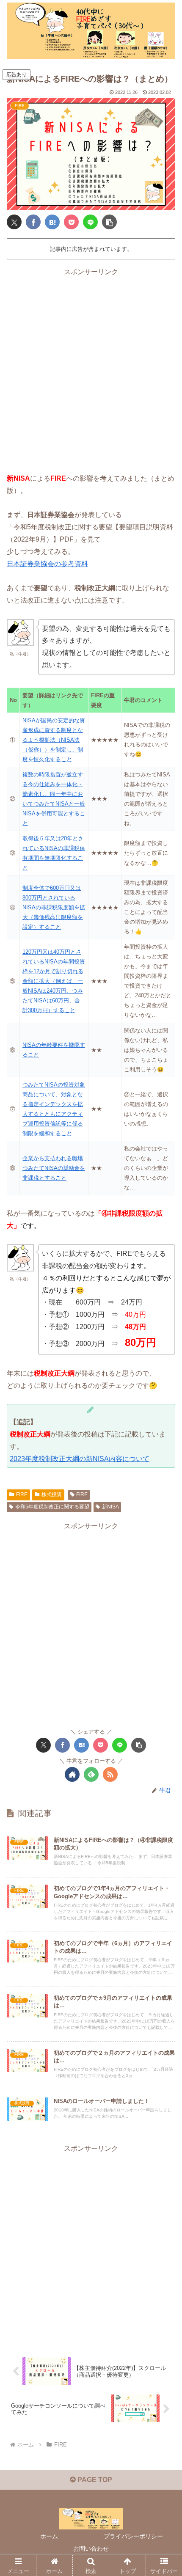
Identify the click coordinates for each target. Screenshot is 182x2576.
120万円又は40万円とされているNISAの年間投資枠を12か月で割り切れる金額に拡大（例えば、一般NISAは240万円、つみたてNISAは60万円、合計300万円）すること (54, 981)
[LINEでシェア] (90, 222)
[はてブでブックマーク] (52, 222)
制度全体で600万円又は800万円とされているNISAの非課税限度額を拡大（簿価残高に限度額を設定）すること (54, 907)
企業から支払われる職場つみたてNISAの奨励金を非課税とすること (54, 1168)
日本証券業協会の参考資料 (47, 564)
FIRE (22, 1494)
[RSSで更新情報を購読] (110, 1774)
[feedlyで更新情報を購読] (91, 1774)
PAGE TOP (94, 2480)
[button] (109, 222)
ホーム (49, 2536)
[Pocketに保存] (71, 222)
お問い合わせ (91, 2548)
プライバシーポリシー (133, 2536)
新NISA (110, 1507)
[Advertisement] (91, 369)
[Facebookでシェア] (33, 222)
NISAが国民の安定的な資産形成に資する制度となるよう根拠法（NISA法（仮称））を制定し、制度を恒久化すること (54, 740)
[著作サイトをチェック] (72, 1774)
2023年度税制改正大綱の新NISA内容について (80, 1459)
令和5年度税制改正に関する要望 (52, 1507)
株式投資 (52, 1494)
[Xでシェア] (14, 222)
